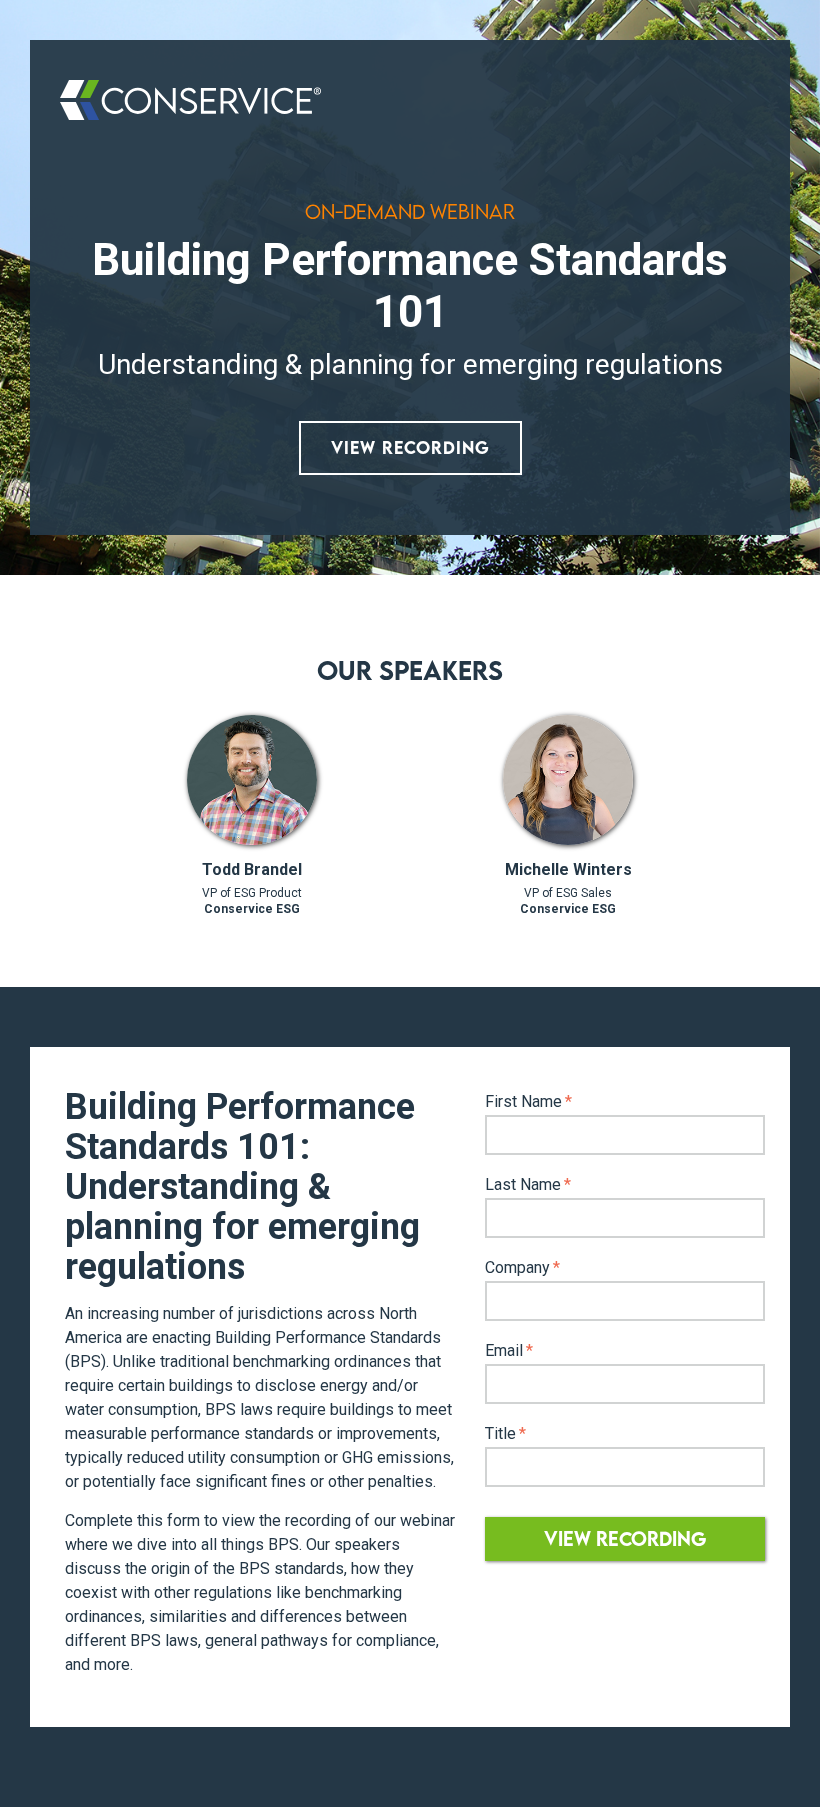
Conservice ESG (252, 909)
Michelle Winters (568, 869)
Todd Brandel (252, 869)
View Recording (410, 447)
